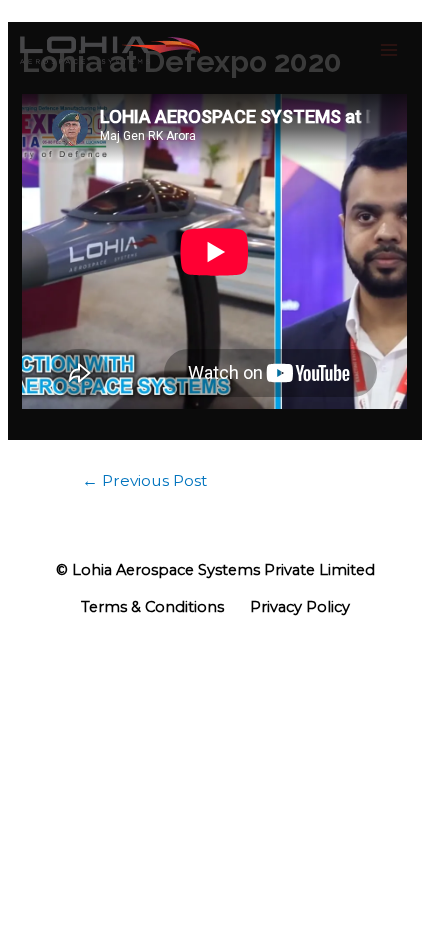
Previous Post (144, 480)
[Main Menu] (389, 50)
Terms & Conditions (152, 607)
